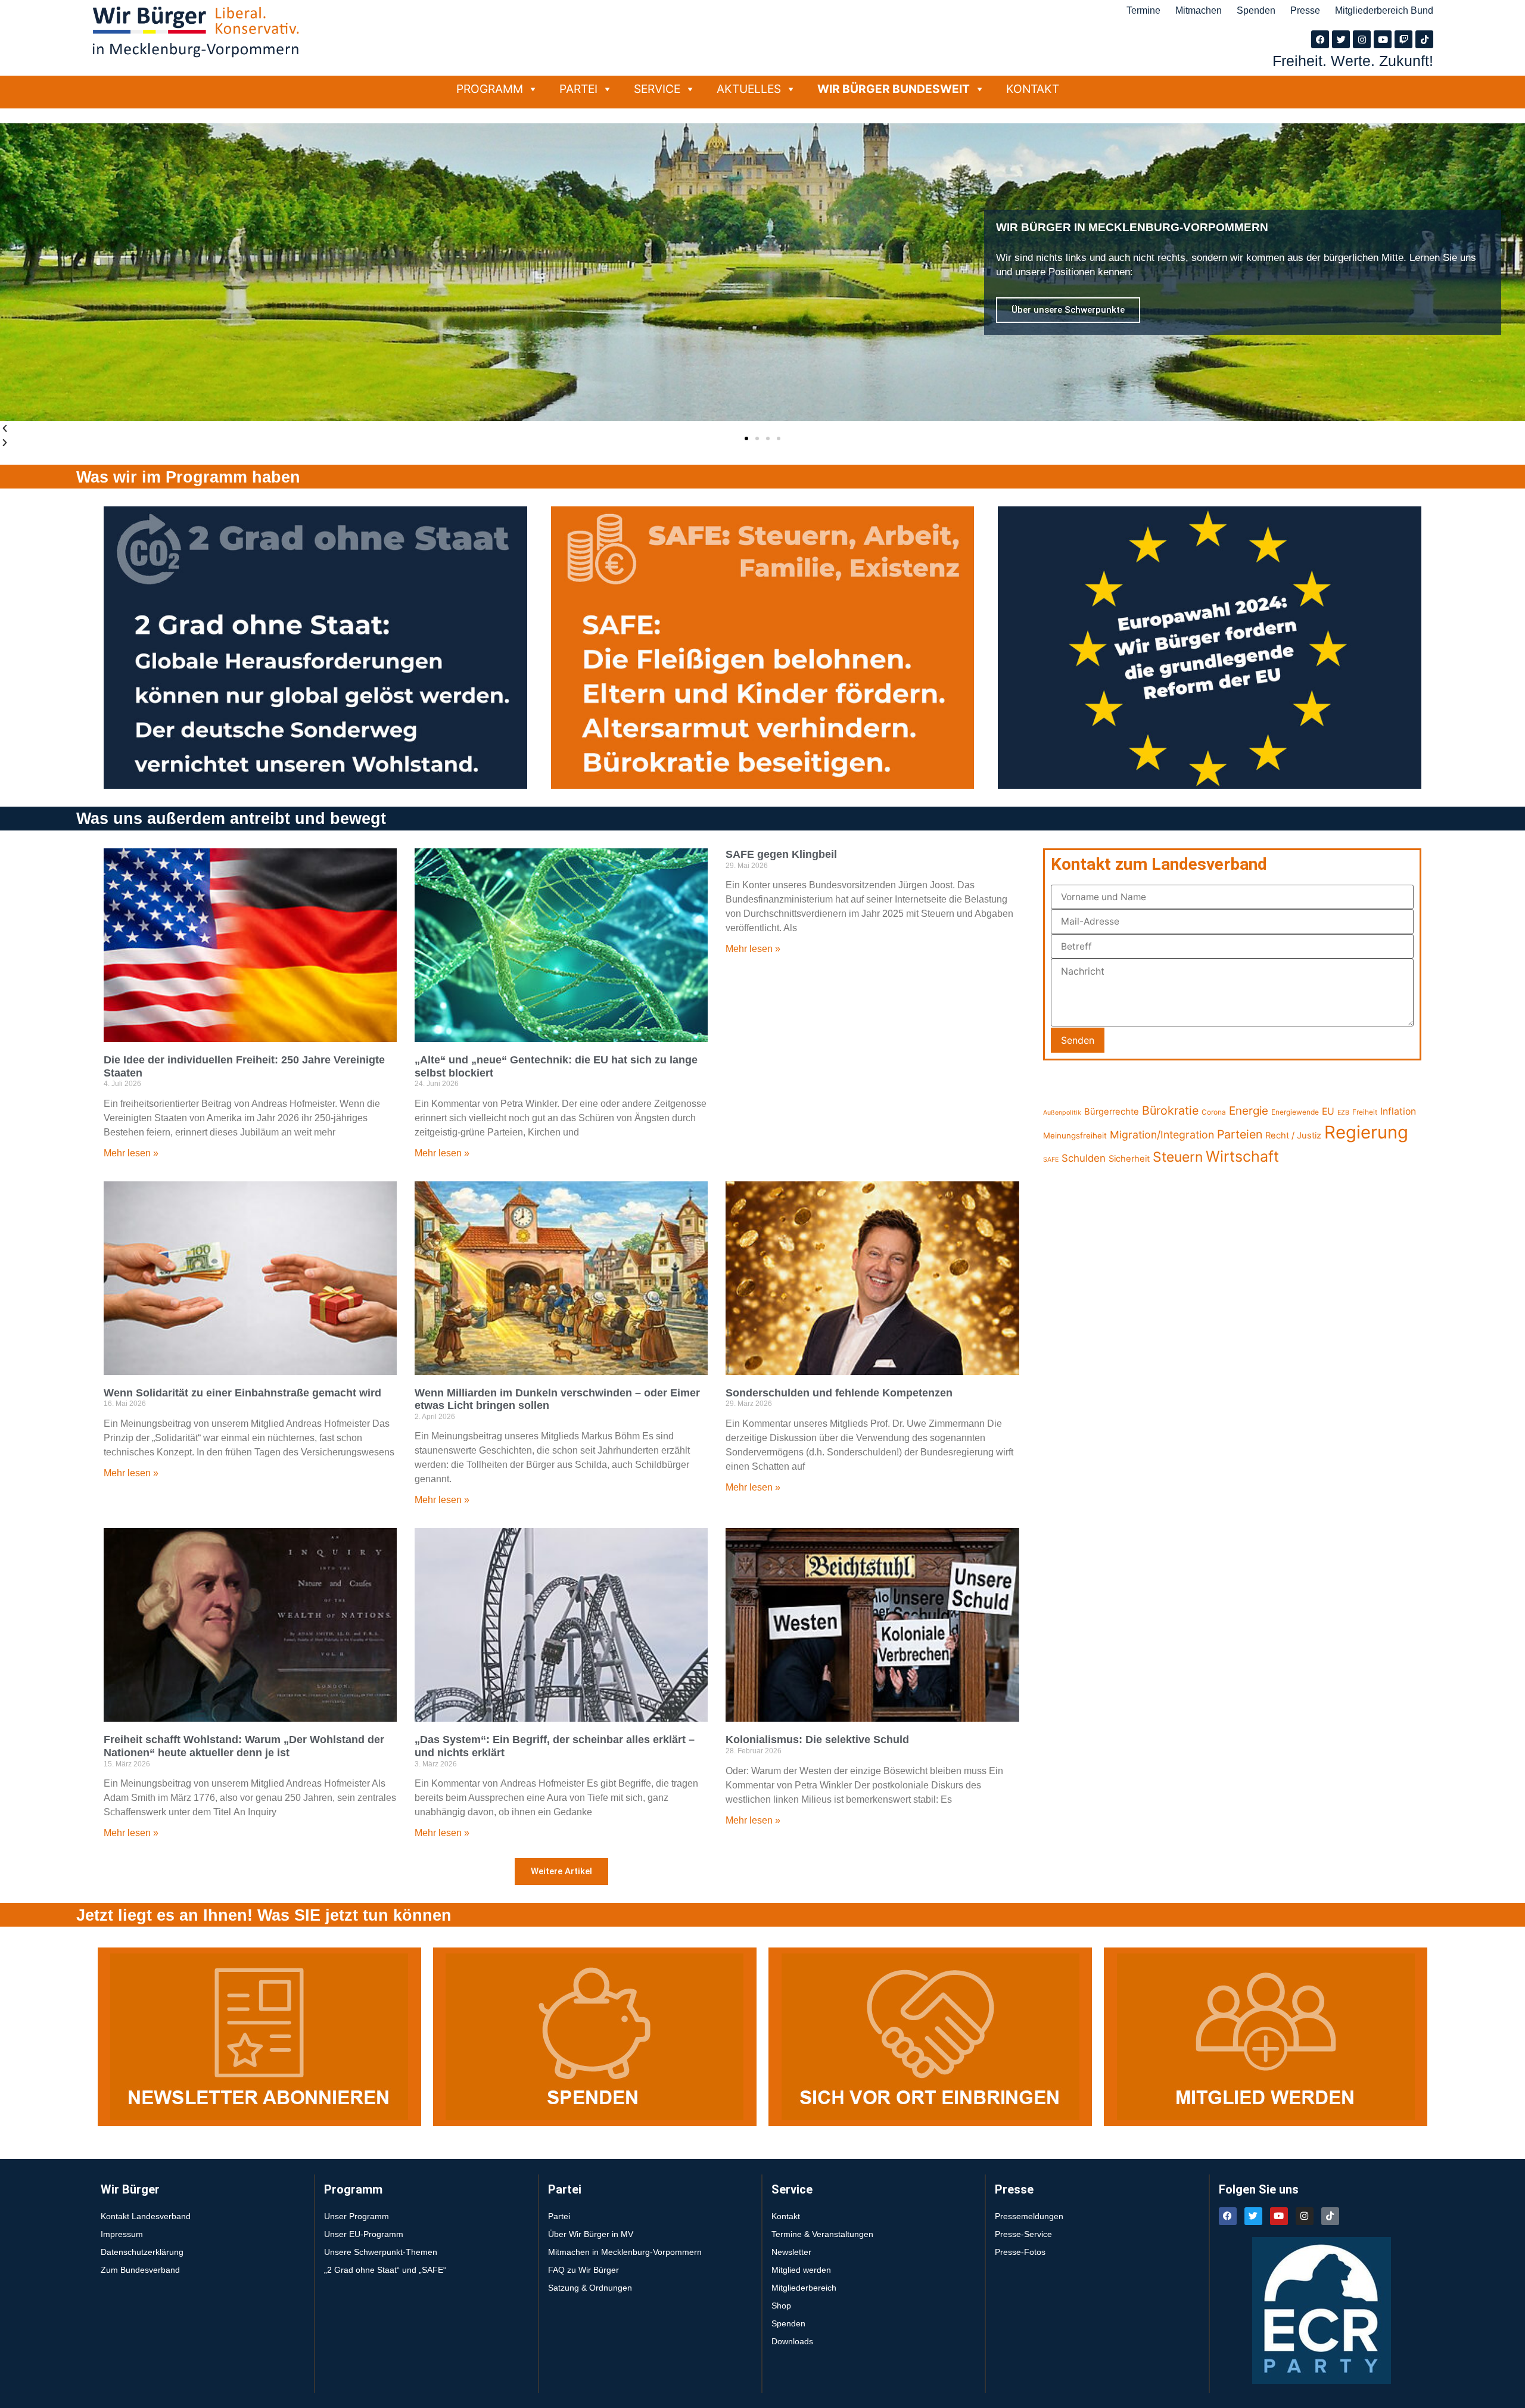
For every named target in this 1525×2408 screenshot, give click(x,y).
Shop (781, 2306)
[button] (746, 438)
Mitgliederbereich (804, 2288)
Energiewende (1295, 1112)
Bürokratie (1170, 1110)
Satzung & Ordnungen (590, 2288)
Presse (1305, 10)
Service (657, 89)
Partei (578, 89)
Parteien (1240, 1134)
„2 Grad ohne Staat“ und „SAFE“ (385, 2270)
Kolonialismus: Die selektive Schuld (817, 1740)
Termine (1143, 10)
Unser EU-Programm (364, 2234)
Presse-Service (1023, 2234)
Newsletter (791, 2252)
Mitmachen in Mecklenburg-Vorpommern (625, 2252)
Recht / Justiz (1293, 1135)
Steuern (1178, 1157)
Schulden (1084, 1158)
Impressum (122, 2234)
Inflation (1398, 1111)
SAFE (1051, 1160)
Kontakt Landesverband (146, 2216)
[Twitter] (1341, 39)
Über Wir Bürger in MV (591, 2234)
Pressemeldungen (1029, 2216)
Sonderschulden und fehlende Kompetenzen (839, 1393)
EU (1328, 1111)
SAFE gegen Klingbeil (781, 854)
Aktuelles (749, 89)
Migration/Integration (1162, 1135)
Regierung (1366, 1132)
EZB (1343, 1113)
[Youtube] (1383, 39)
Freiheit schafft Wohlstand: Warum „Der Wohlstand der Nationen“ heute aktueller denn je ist (244, 1746)
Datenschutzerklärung (142, 2252)
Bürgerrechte (1112, 1112)
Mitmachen (1199, 10)
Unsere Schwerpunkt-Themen (381, 2252)
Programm (490, 89)
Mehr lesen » (131, 1153)
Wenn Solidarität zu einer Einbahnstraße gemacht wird (242, 1393)
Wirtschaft (1242, 1156)
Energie (1249, 1111)
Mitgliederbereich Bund (1384, 10)
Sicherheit (1129, 1159)
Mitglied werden (801, 2270)
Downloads (792, 2341)
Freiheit (1365, 1112)
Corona (1214, 1112)
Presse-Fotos (1020, 2252)
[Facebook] (1320, 39)
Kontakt (1033, 89)
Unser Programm (357, 2216)
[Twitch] (1403, 39)
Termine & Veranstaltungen (822, 2234)
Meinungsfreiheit (1075, 1135)
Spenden (1256, 10)
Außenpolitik (1062, 1113)
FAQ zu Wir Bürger (583, 2270)
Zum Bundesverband (140, 2270)
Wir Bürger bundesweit (894, 89)
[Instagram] (1362, 39)
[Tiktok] (1424, 39)
